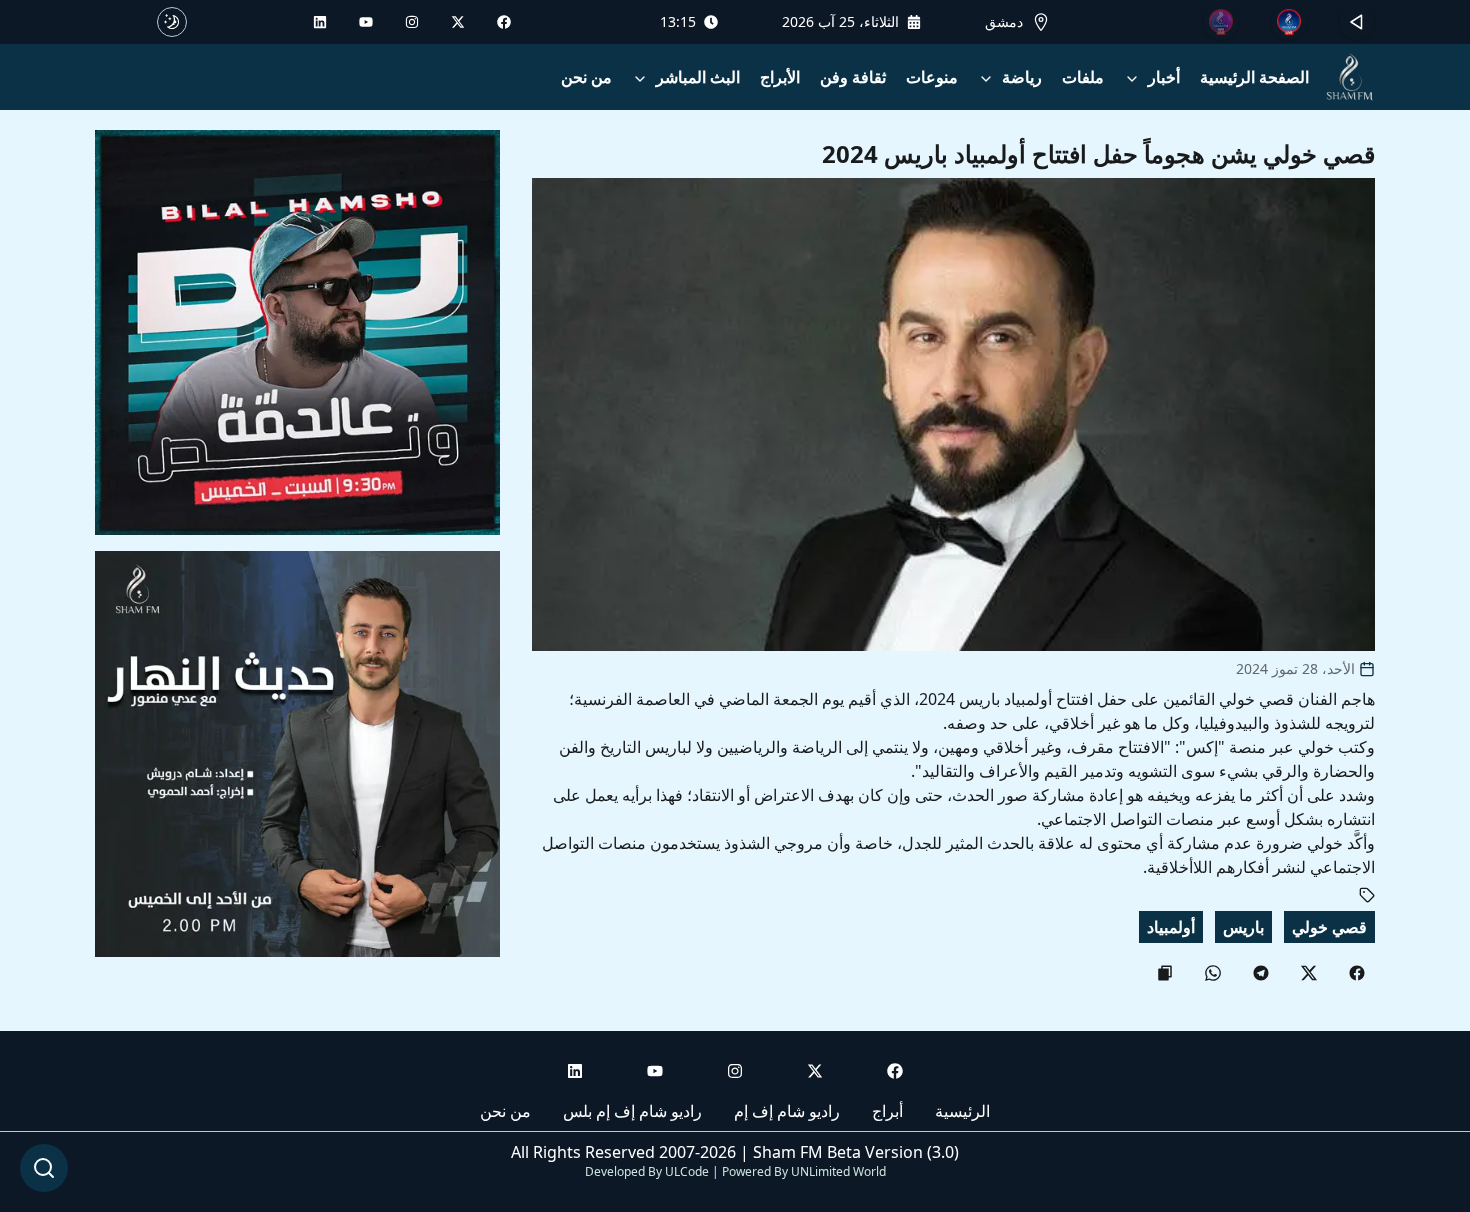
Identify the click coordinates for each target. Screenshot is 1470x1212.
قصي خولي (1329, 927)
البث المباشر (698, 77)
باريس (1243, 927)
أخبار (1164, 77)
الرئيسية (962, 1111)
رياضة (1022, 77)
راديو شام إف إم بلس (632, 1111)
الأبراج (780, 77)
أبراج (887, 1111)
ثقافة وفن (853, 77)
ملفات (1083, 77)
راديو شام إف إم (787, 1111)
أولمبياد (1171, 927)
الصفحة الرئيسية (1254, 77)
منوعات (932, 77)
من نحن (586, 77)
